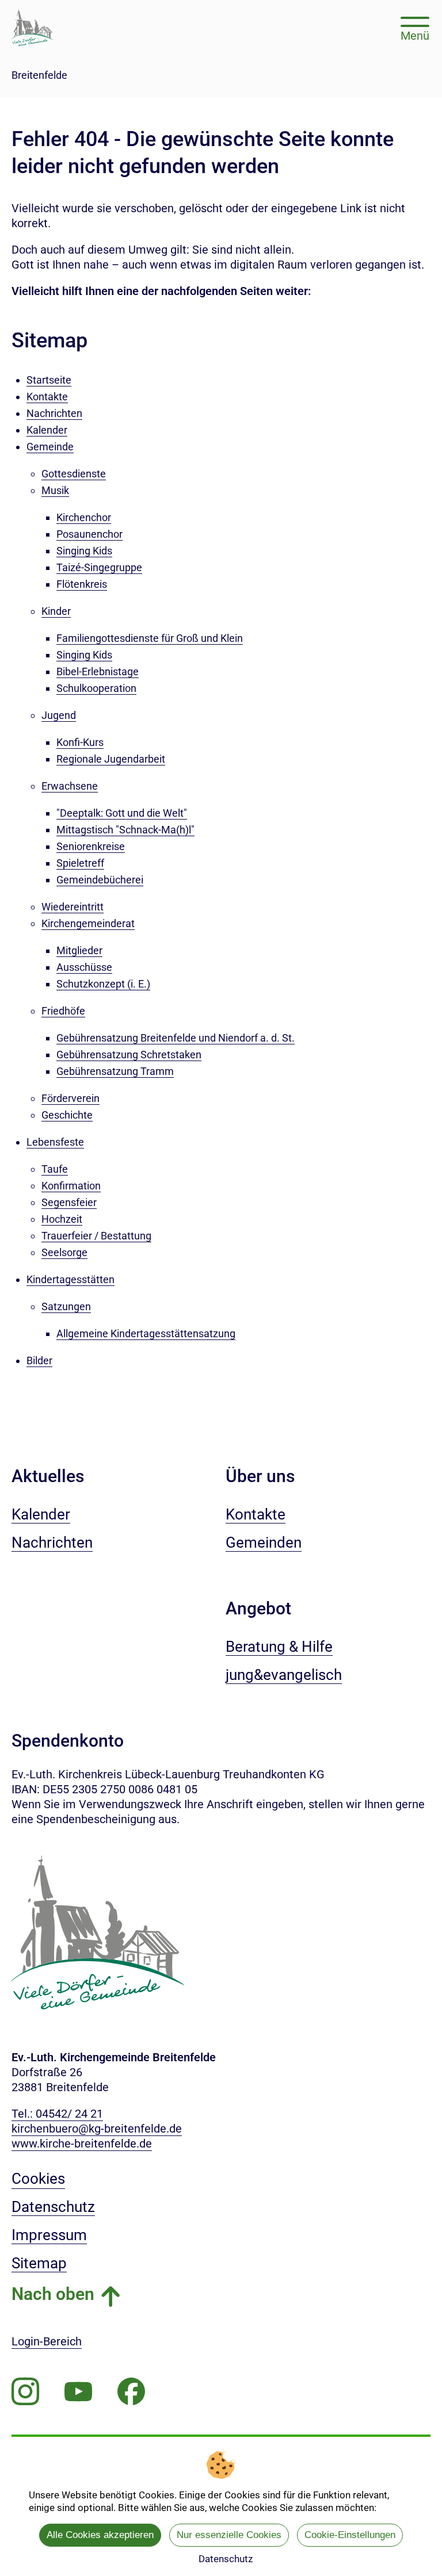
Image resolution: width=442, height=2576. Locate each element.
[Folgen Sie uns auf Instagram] (25, 2392)
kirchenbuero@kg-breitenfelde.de (97, 2129)
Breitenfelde (39, 75)
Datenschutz (226, 2559)
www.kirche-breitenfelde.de (82, 2144)
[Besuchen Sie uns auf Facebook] (131, 2392)
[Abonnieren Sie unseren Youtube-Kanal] (78, 2392)
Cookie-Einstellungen (350, 2535)
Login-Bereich (47, 2341)
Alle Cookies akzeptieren (100, 2535)
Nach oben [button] (53, 2294)
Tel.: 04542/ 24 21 (57, 2114)
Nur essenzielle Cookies (229, 2535)
